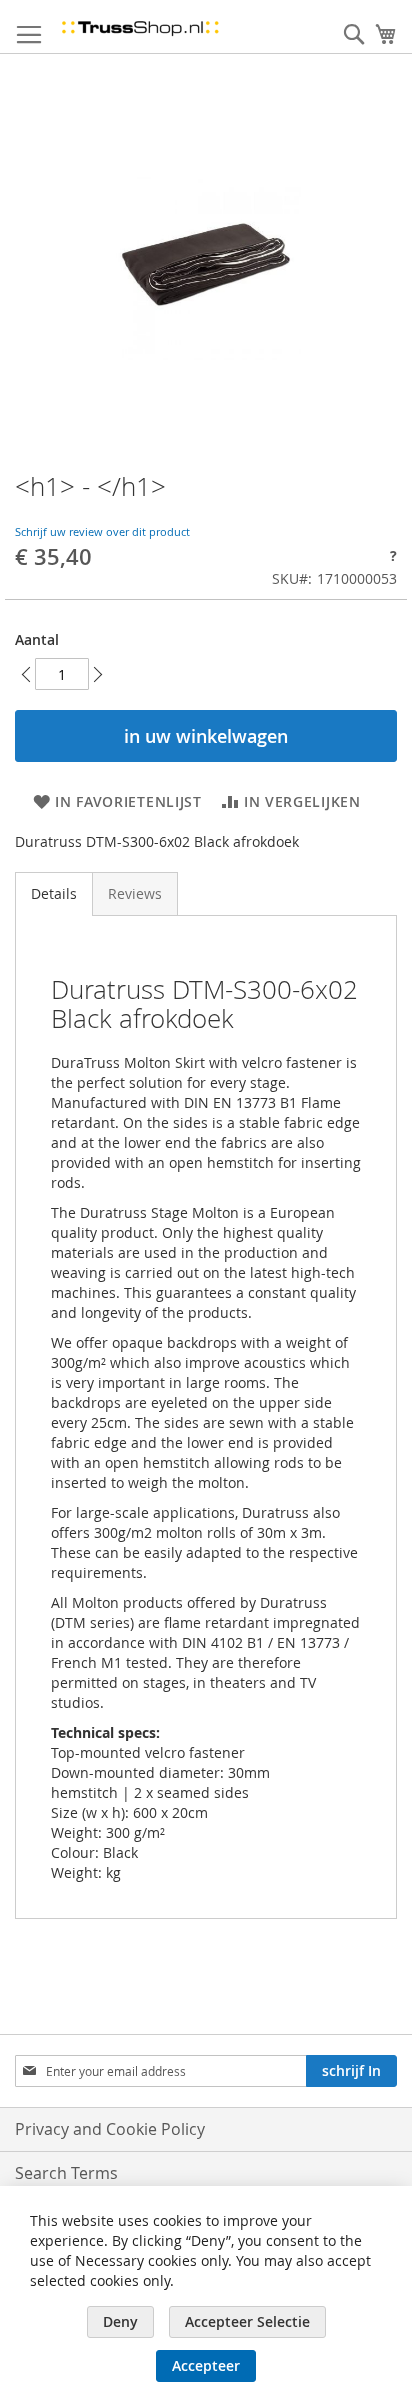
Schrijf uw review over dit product (102, 531)
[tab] (54, 894)
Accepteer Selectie (247, 2321)
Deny (120, 2321)
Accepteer (206, 2365)
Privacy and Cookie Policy (110, 2129)
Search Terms (66, 2173)
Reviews (135, 893)
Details (54, 893)
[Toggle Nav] (29, 35)
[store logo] (140, 27)
